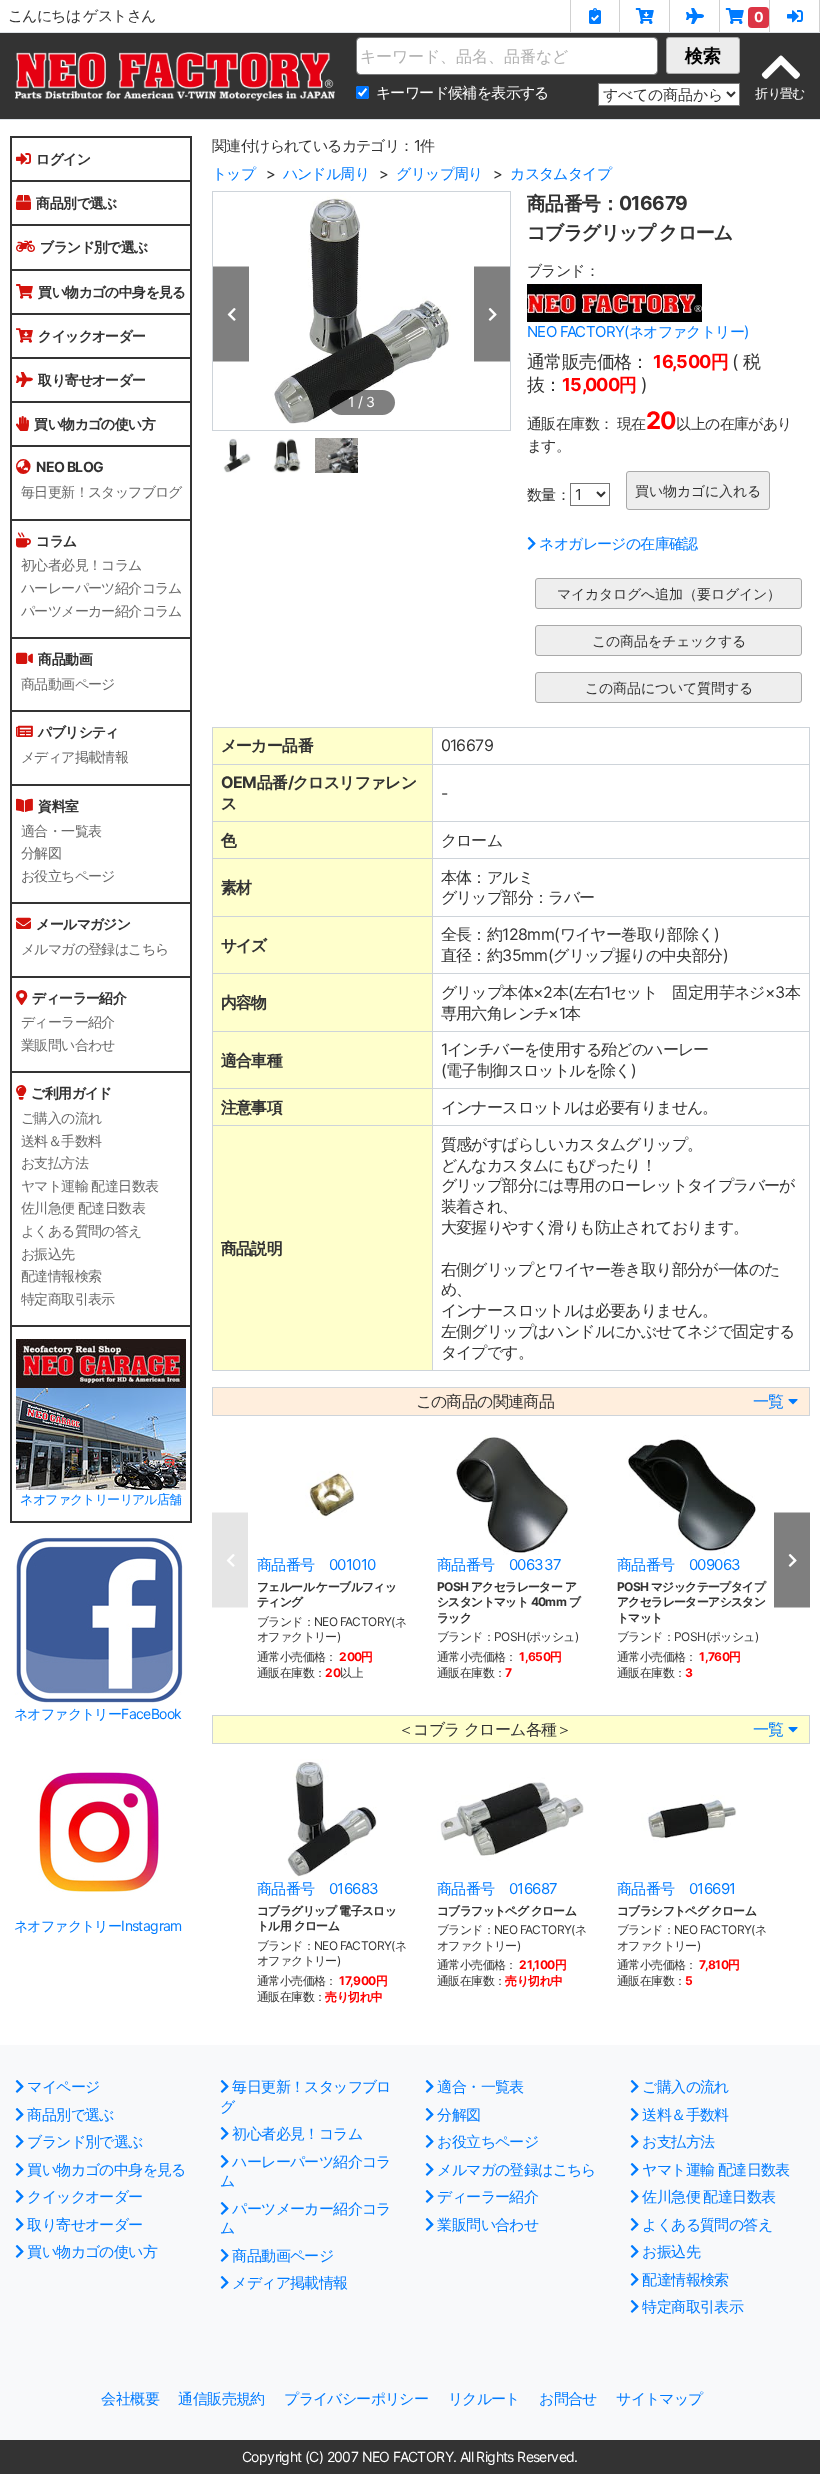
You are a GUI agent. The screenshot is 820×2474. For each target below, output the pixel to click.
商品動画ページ (68, 684)
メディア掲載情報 (74, 757)
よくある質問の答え (81, 1231)
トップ (233, 173)
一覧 (768, 1401)
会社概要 (130, 2398)
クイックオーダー (91, 335)
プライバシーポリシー (356, 2398)
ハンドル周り (326, 173)
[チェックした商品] (595, 16)
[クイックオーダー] (645, 16)
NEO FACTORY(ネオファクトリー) (637, 331)
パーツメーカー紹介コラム (101, 611)
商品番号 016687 (497, 1888)
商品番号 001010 (316, 1564)
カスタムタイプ (560, 173)
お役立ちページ (68, 876)
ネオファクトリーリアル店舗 (100, 1499)
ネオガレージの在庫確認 (618, 543)
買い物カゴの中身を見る (111, 291)
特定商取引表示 (68, 1299)
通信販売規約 (221, 2398)
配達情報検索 (61, 1276)
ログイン (63, 158)
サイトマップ (659, 2398)
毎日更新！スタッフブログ (101, 492)
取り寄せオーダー (91, 379)
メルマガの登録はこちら (94, 949)
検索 (703, 55)
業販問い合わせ (68, 1045)
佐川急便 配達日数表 (83, 1208)
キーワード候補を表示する (462, 92)
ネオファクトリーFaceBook (97, 1713)
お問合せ (568, 2398)
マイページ (63, 2086)
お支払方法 (54, 1163)
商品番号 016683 (317, 1888)
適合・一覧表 (61, 831)
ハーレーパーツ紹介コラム (101, 588)
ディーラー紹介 (68, 1022)
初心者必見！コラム (81, 565)
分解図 (41, 853)
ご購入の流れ (61, 1118)
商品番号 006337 (499, 1564)
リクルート (484, 2398)
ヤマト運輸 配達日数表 (89, 1186)
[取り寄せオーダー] (695, 16)
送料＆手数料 (61, 1141)
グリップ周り (439, 173)
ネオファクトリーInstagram (98, 1925)
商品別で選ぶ (76, 202)
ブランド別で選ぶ (93, 246)
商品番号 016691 (676, 1888)
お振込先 (48, 1254)
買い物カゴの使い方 (94, 423)
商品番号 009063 (678, 1564)
